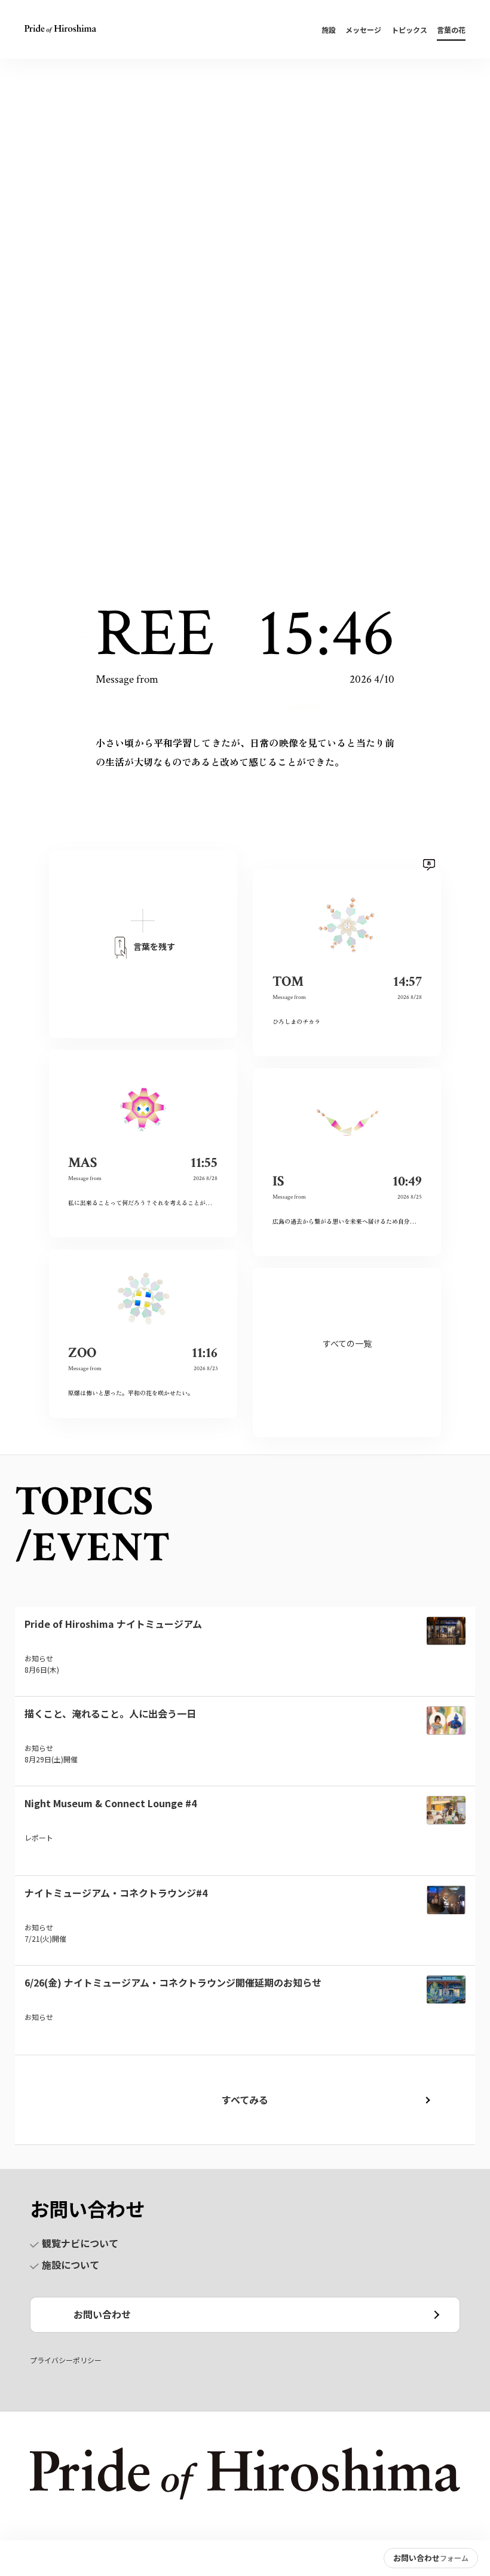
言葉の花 (451, 30)
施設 (329, 30)
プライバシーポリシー (66, 2360)
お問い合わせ (102, 2314)
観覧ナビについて (80, 2243)
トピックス (409, 30)
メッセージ (363, 30)
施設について (71, 2265)
